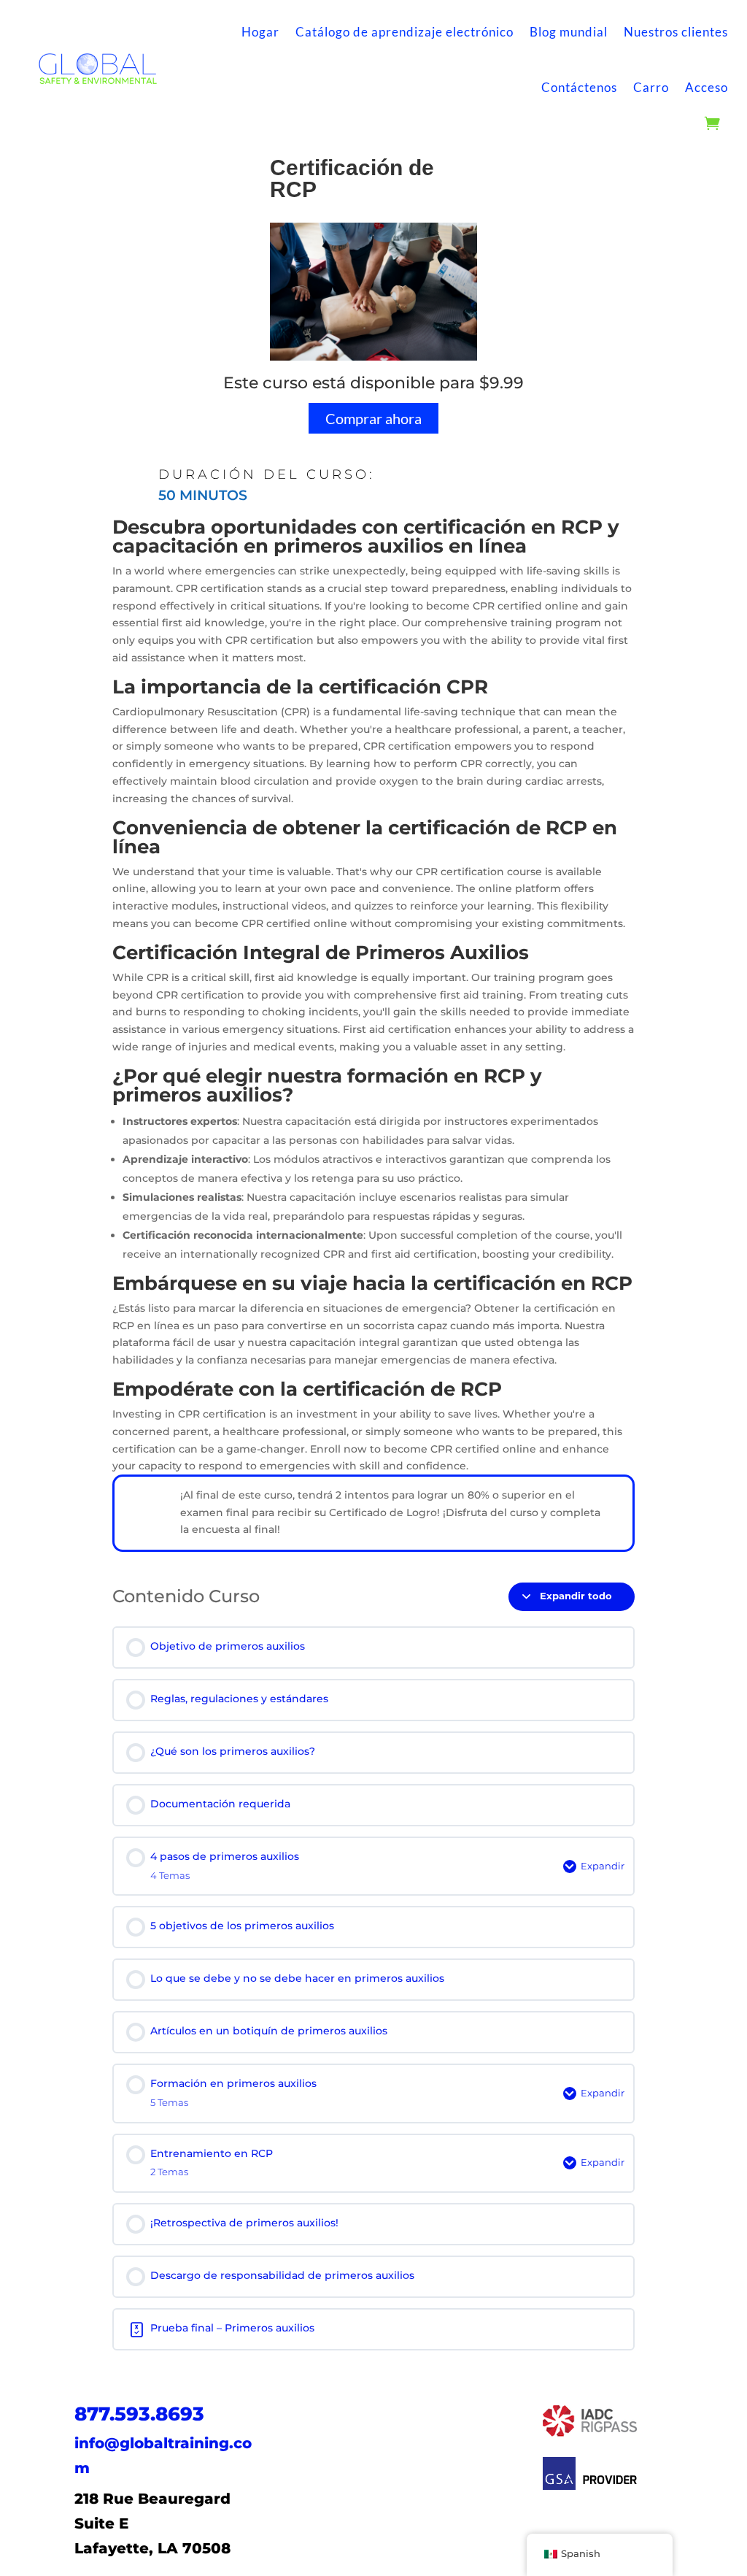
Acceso (707, 87)
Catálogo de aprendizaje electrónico (405, 32)
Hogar (260, 32)
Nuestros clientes (676, 32)
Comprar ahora (373, 418)
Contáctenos (579, 87)
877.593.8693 (139, 2414)
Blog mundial (569, 32)
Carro (651, 87)
